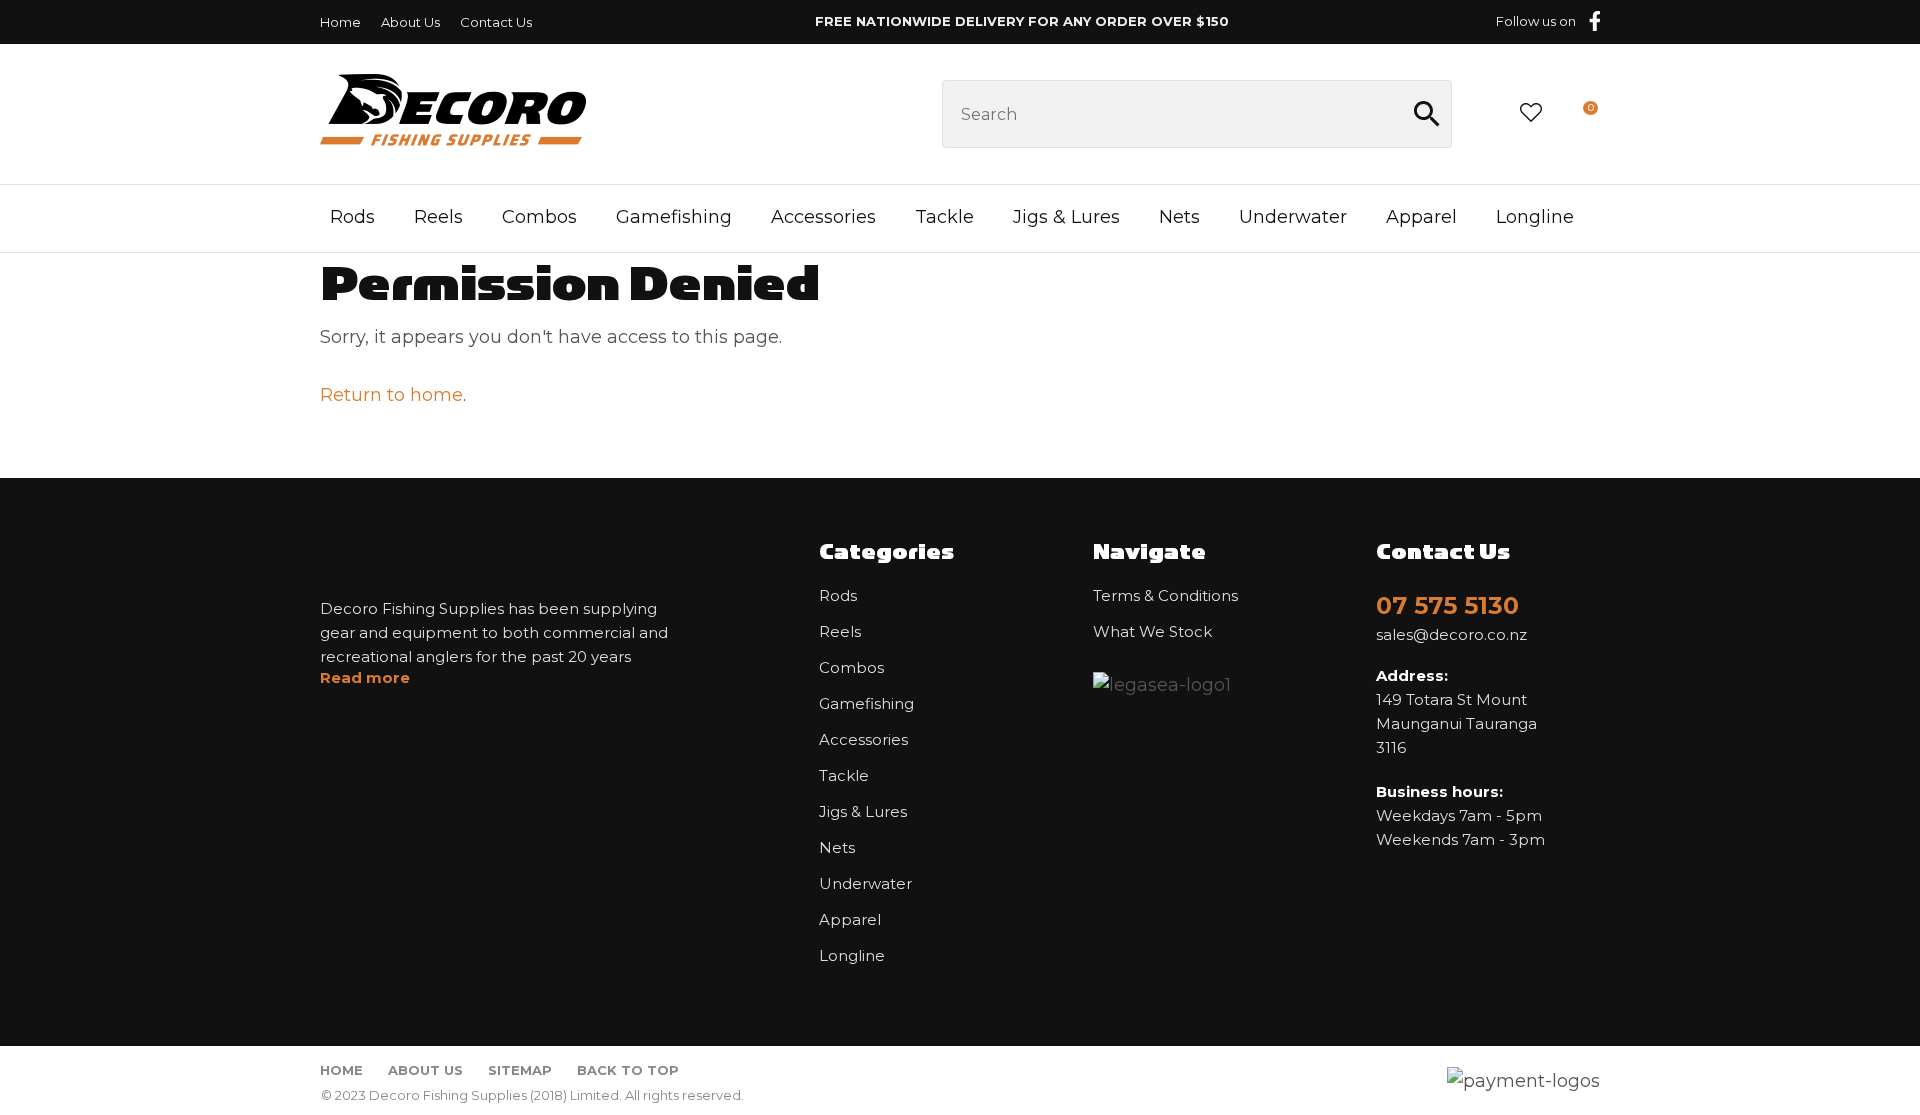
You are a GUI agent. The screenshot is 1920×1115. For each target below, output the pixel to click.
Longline (1535, 217)
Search (1428, 114)
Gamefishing (674, 217)
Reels (438, 217)
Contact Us (496, 22)
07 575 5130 (1447, 605)
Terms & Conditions (1165, 596)
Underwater (1293, 217)
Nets (1179, 217)
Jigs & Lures (1066, 217)
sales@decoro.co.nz (1451, 635)
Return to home (391, 395)
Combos (539, 217)
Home (340, 22)
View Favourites (1531, 114)
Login (1484, 113)
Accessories (823, 217)
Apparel (1421, 217)
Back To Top (628, 1070)
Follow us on (1536, 21)
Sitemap (520, 1070)
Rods (352, 217)
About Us (410, 22)
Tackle (944, 217)
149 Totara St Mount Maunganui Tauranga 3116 (1456, 711)
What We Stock (1152, 632)
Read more (365, 678)
